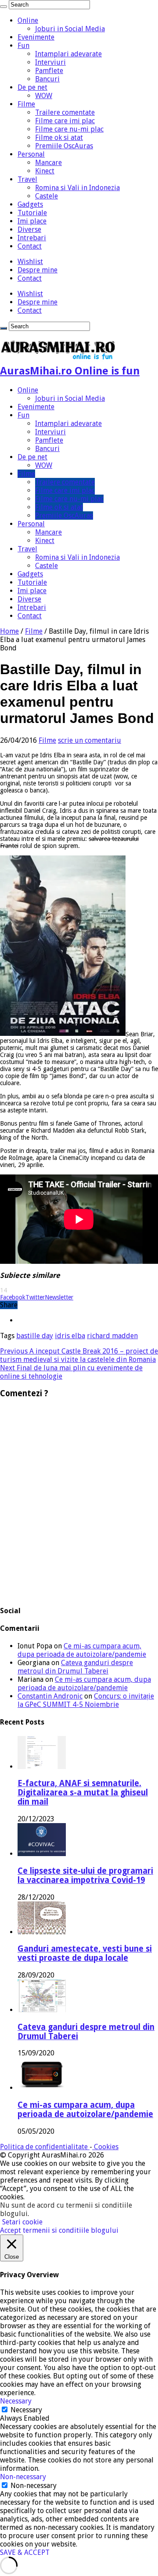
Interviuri (50, 62)
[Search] (4, 7)
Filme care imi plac (65, 121)
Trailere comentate (65, 112)
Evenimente (36, 37)
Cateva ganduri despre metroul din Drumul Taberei (75, 1667)
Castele (47, 196)
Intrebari (32, 238)
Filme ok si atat (59, 138)
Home (9, 631)
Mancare (48, 163)
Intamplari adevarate (68, 54)
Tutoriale (32, 213)
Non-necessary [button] (23, 2477)
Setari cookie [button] (22, 2222)
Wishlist (30, 262)
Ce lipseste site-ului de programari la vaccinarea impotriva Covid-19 (85, 1875)
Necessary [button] (16, 2401)
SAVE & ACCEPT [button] (25, 2552)
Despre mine (38, 270)
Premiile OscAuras (64, 146)
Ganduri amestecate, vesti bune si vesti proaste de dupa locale (85, 1953)
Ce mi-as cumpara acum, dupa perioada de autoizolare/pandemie (82, 1650)
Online (28, 20)
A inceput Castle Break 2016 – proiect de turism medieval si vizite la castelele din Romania (79, 1355)
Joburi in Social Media (70, 29)
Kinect (45, 171)
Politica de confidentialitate (45, 2147)
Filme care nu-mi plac (69, 129)
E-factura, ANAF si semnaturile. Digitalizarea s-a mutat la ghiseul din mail (83, 1793)
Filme (26, 104)
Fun (23, 46)
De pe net (32, 87)
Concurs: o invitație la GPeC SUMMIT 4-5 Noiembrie (86, 1700)
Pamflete (49, 71)
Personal (31, 154)
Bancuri (47, 79)
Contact (30, 246)
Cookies (105, 2147)
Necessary (26, 2410)
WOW (44, 96)
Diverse (29, 229)
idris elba (70, 1336)
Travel (27, 179)
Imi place (32, 221)
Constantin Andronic (50, 1696)
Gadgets (30, 204)
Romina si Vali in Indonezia (77, 188)
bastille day (35, 1336)
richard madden (112, 1336)
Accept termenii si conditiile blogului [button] (59, 2230)
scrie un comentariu (90, 740)
